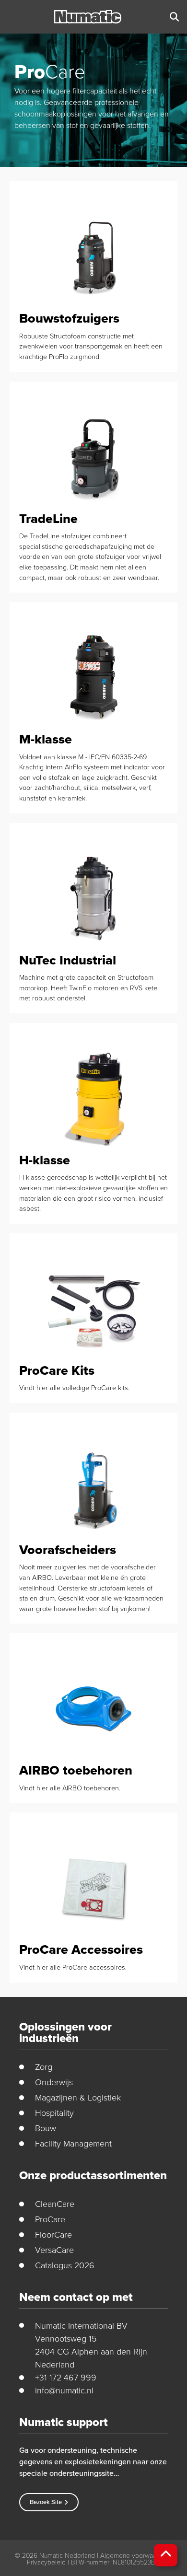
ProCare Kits (57, 1370)
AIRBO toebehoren (76, 1770)
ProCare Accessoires (81, 1949)
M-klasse (46, 739)
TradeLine (48, 519)
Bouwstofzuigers (69, 318)
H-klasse (45, 1160)
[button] (174, 17)
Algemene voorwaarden (135, 2555)
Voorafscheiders (68, 1550)
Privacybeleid (46, 2562)
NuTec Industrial (68, 960)
